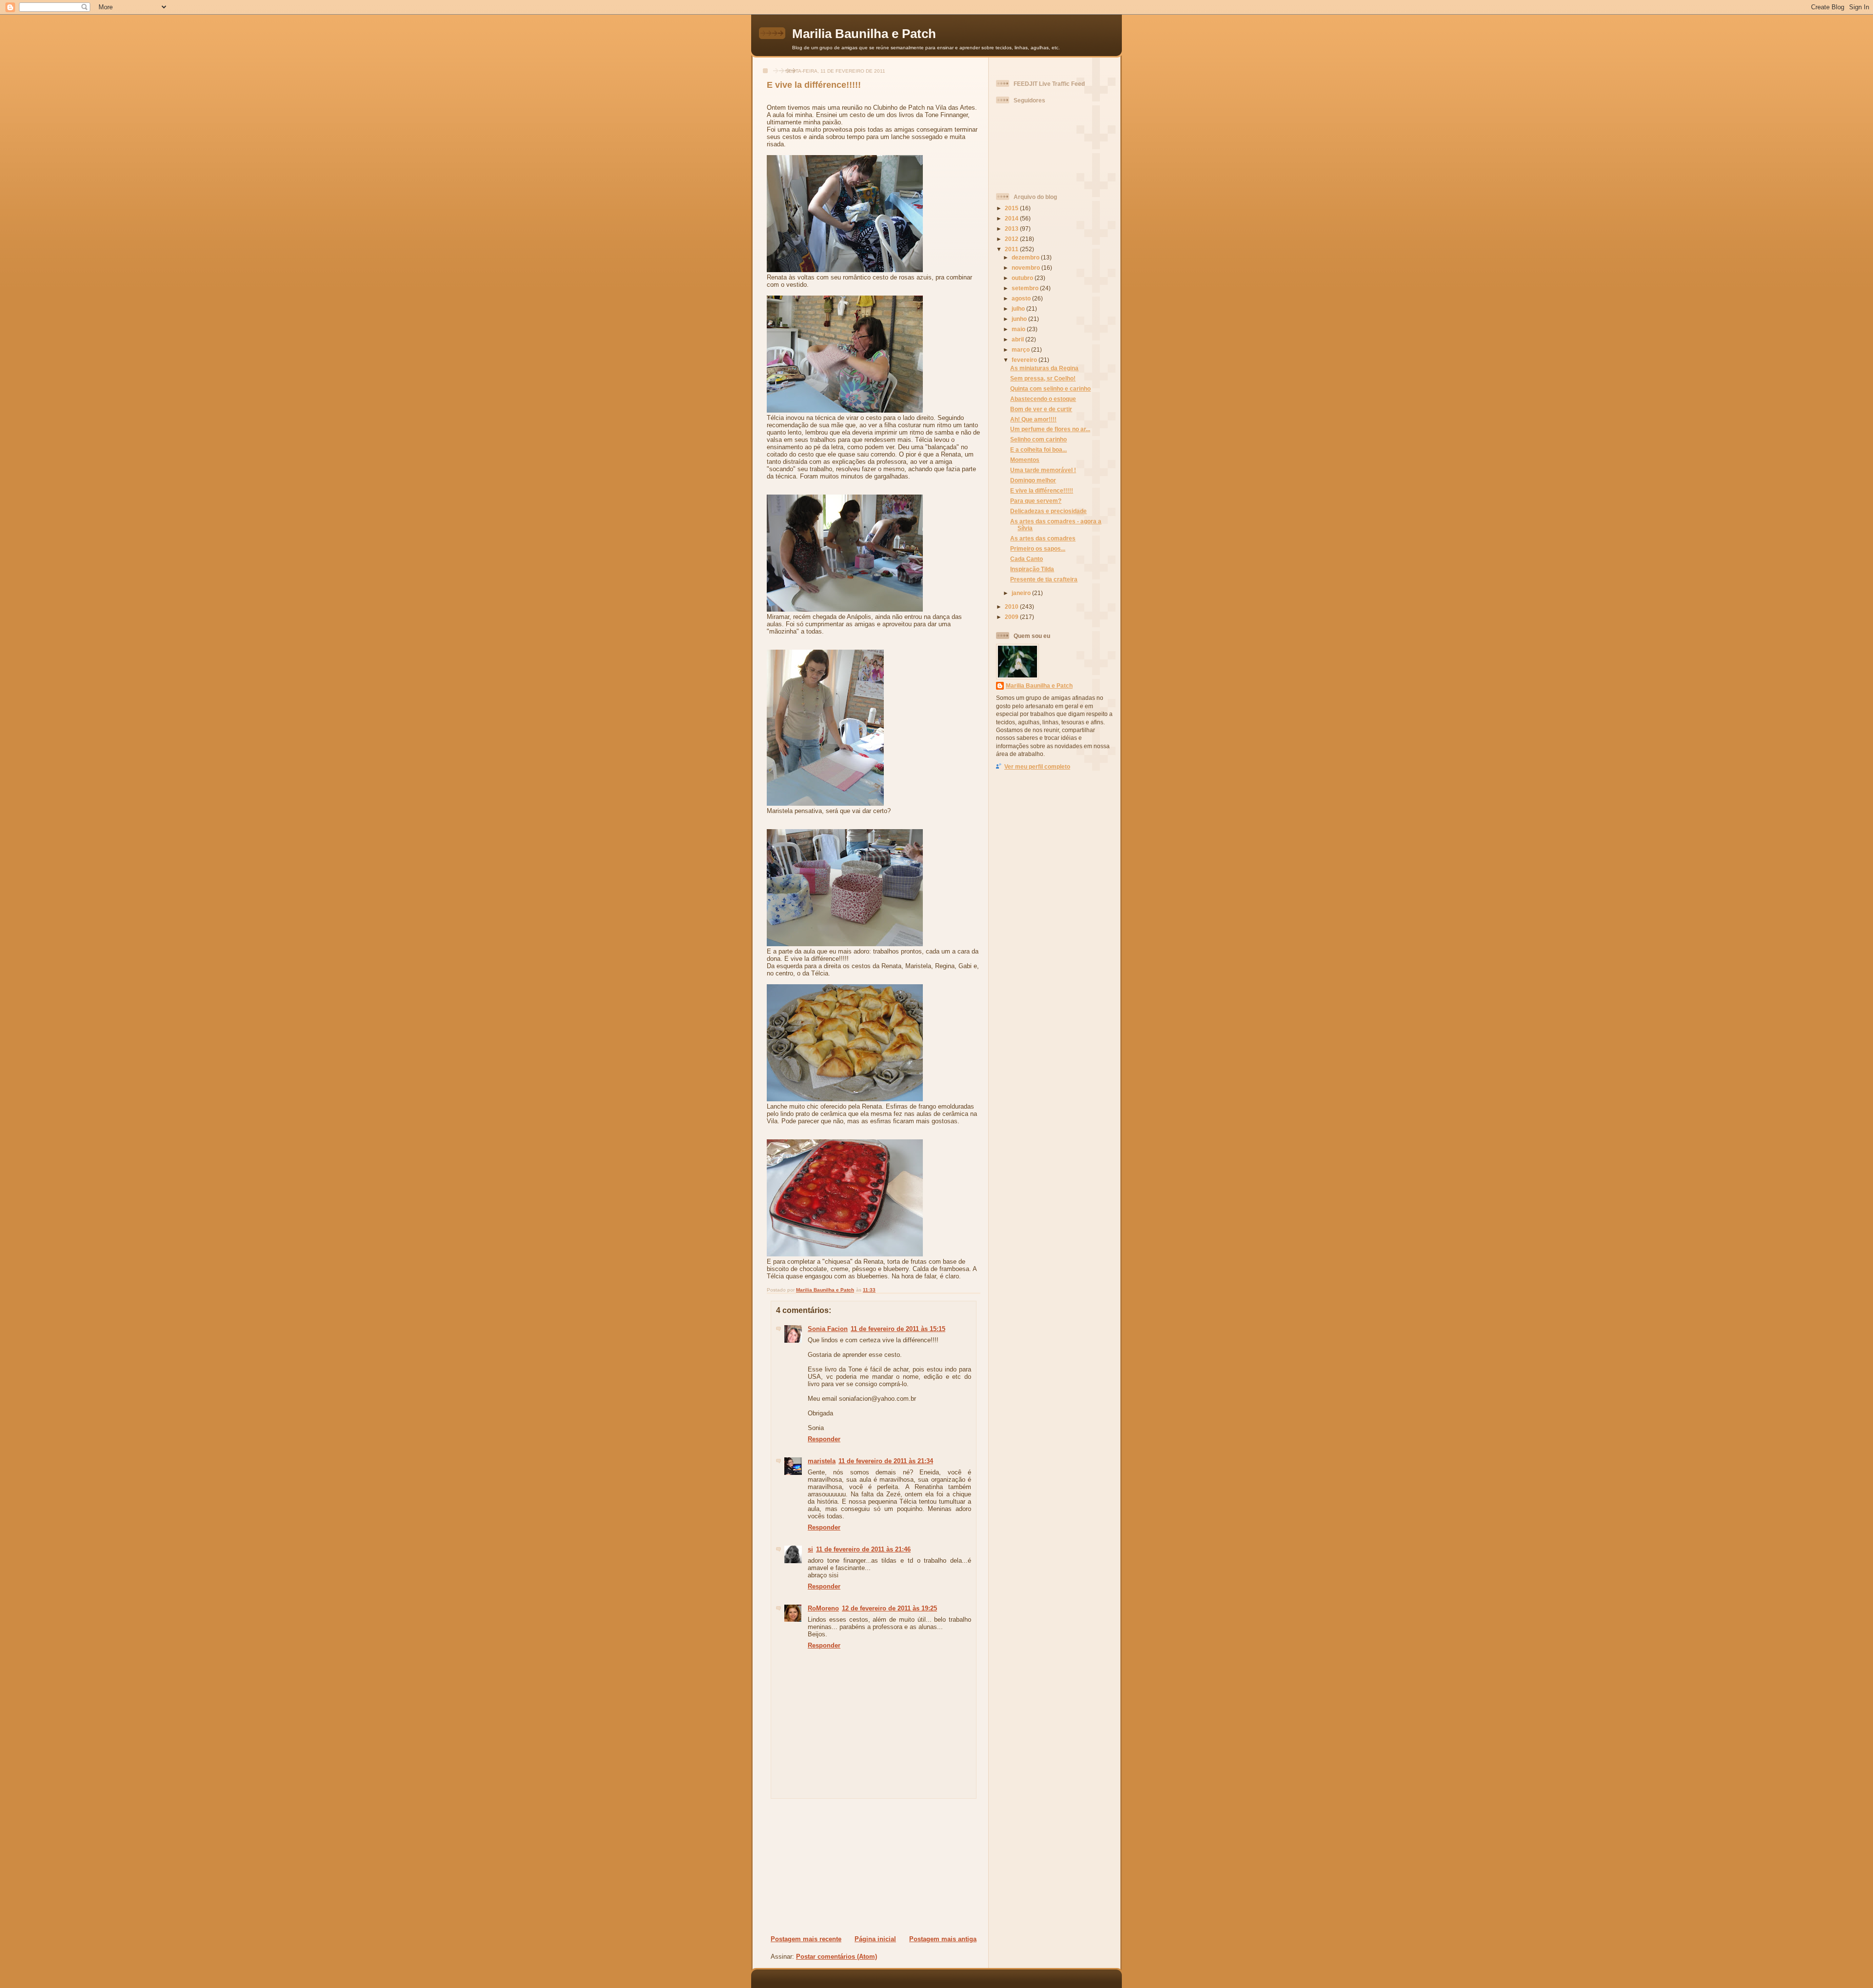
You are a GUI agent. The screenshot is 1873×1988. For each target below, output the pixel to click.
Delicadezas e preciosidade (1048, 511)
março (1021, 349)
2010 (1012, 606)
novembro (1026, 268)
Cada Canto (1026, 559)
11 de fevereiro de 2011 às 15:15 (898, 1329)
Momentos (1025, 460)
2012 (1012, 239)
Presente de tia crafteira (1044, 579)
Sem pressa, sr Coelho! (1043, 378)
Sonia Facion (828, 1329)
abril (1018, 339)
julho (1019, 308)
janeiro (1022, 593)
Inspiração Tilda (1032, 569)
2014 (1012, 218)
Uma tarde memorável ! (1043, 470)
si (810, 1549)
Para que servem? (1036, 501)
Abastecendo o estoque (1043, 399)
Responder (824, 1439)
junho (1020, 319)
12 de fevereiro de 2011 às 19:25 (889, 1608)
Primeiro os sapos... (1038, 548)
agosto (1022, 298)
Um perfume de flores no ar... (1050, 429)
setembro (1026, 288)
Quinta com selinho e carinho (1050, 388)
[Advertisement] (830, 1867)
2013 (1012, 229)
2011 (1012, 249)
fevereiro (1025, 360)
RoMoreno (823, 1608)
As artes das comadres (1043, 538)
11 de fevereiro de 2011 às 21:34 (886, 1461)
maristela (822, 1461)
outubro (1023, 278)
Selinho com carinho (1038, 439)
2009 (1012, 617)
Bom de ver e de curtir (1041, 409)
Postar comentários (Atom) (837, 1957)
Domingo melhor (1033, 480)
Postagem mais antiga (943, 1939)
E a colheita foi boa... (1038, 449)
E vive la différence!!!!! (1042, 490)
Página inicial (875, 1939)
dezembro (1026, 257)
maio (1019, 329)
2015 (1012, 208)
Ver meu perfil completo (1037, 766)
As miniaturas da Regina (1044, 368)
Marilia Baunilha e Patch (864, 34)
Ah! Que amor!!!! (1033, 419)
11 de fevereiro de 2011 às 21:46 (863, 1549)
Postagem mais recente (806, 1939)
